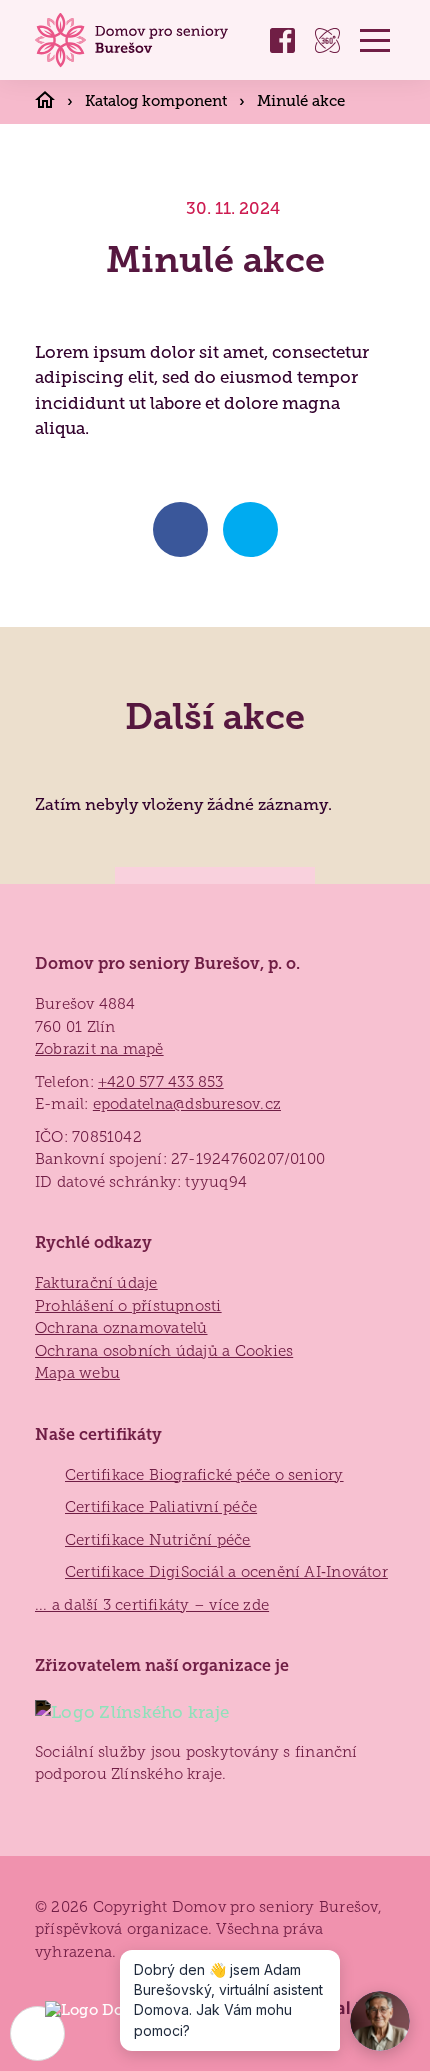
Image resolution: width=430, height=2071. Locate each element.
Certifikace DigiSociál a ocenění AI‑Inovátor (226, 1572)
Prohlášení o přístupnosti (128, 1306)
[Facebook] (282, 40)
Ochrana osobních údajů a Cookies (164, 1351)
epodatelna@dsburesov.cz (187, 1104)
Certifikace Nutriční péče (158, 1540)
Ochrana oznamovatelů (121, 1328)
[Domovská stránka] (135, 40)
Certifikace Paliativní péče (161, 1507)
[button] (375, 40)
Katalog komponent (158, 100)
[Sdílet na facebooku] (180, 529)
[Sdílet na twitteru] (250, 529)
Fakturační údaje (96, 1283)
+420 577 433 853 (161, 1082)
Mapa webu (77, 1373)
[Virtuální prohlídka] (327, 40)
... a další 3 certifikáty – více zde (152, 1605)
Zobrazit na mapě (99, 1049)
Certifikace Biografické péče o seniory (204, 1475)
